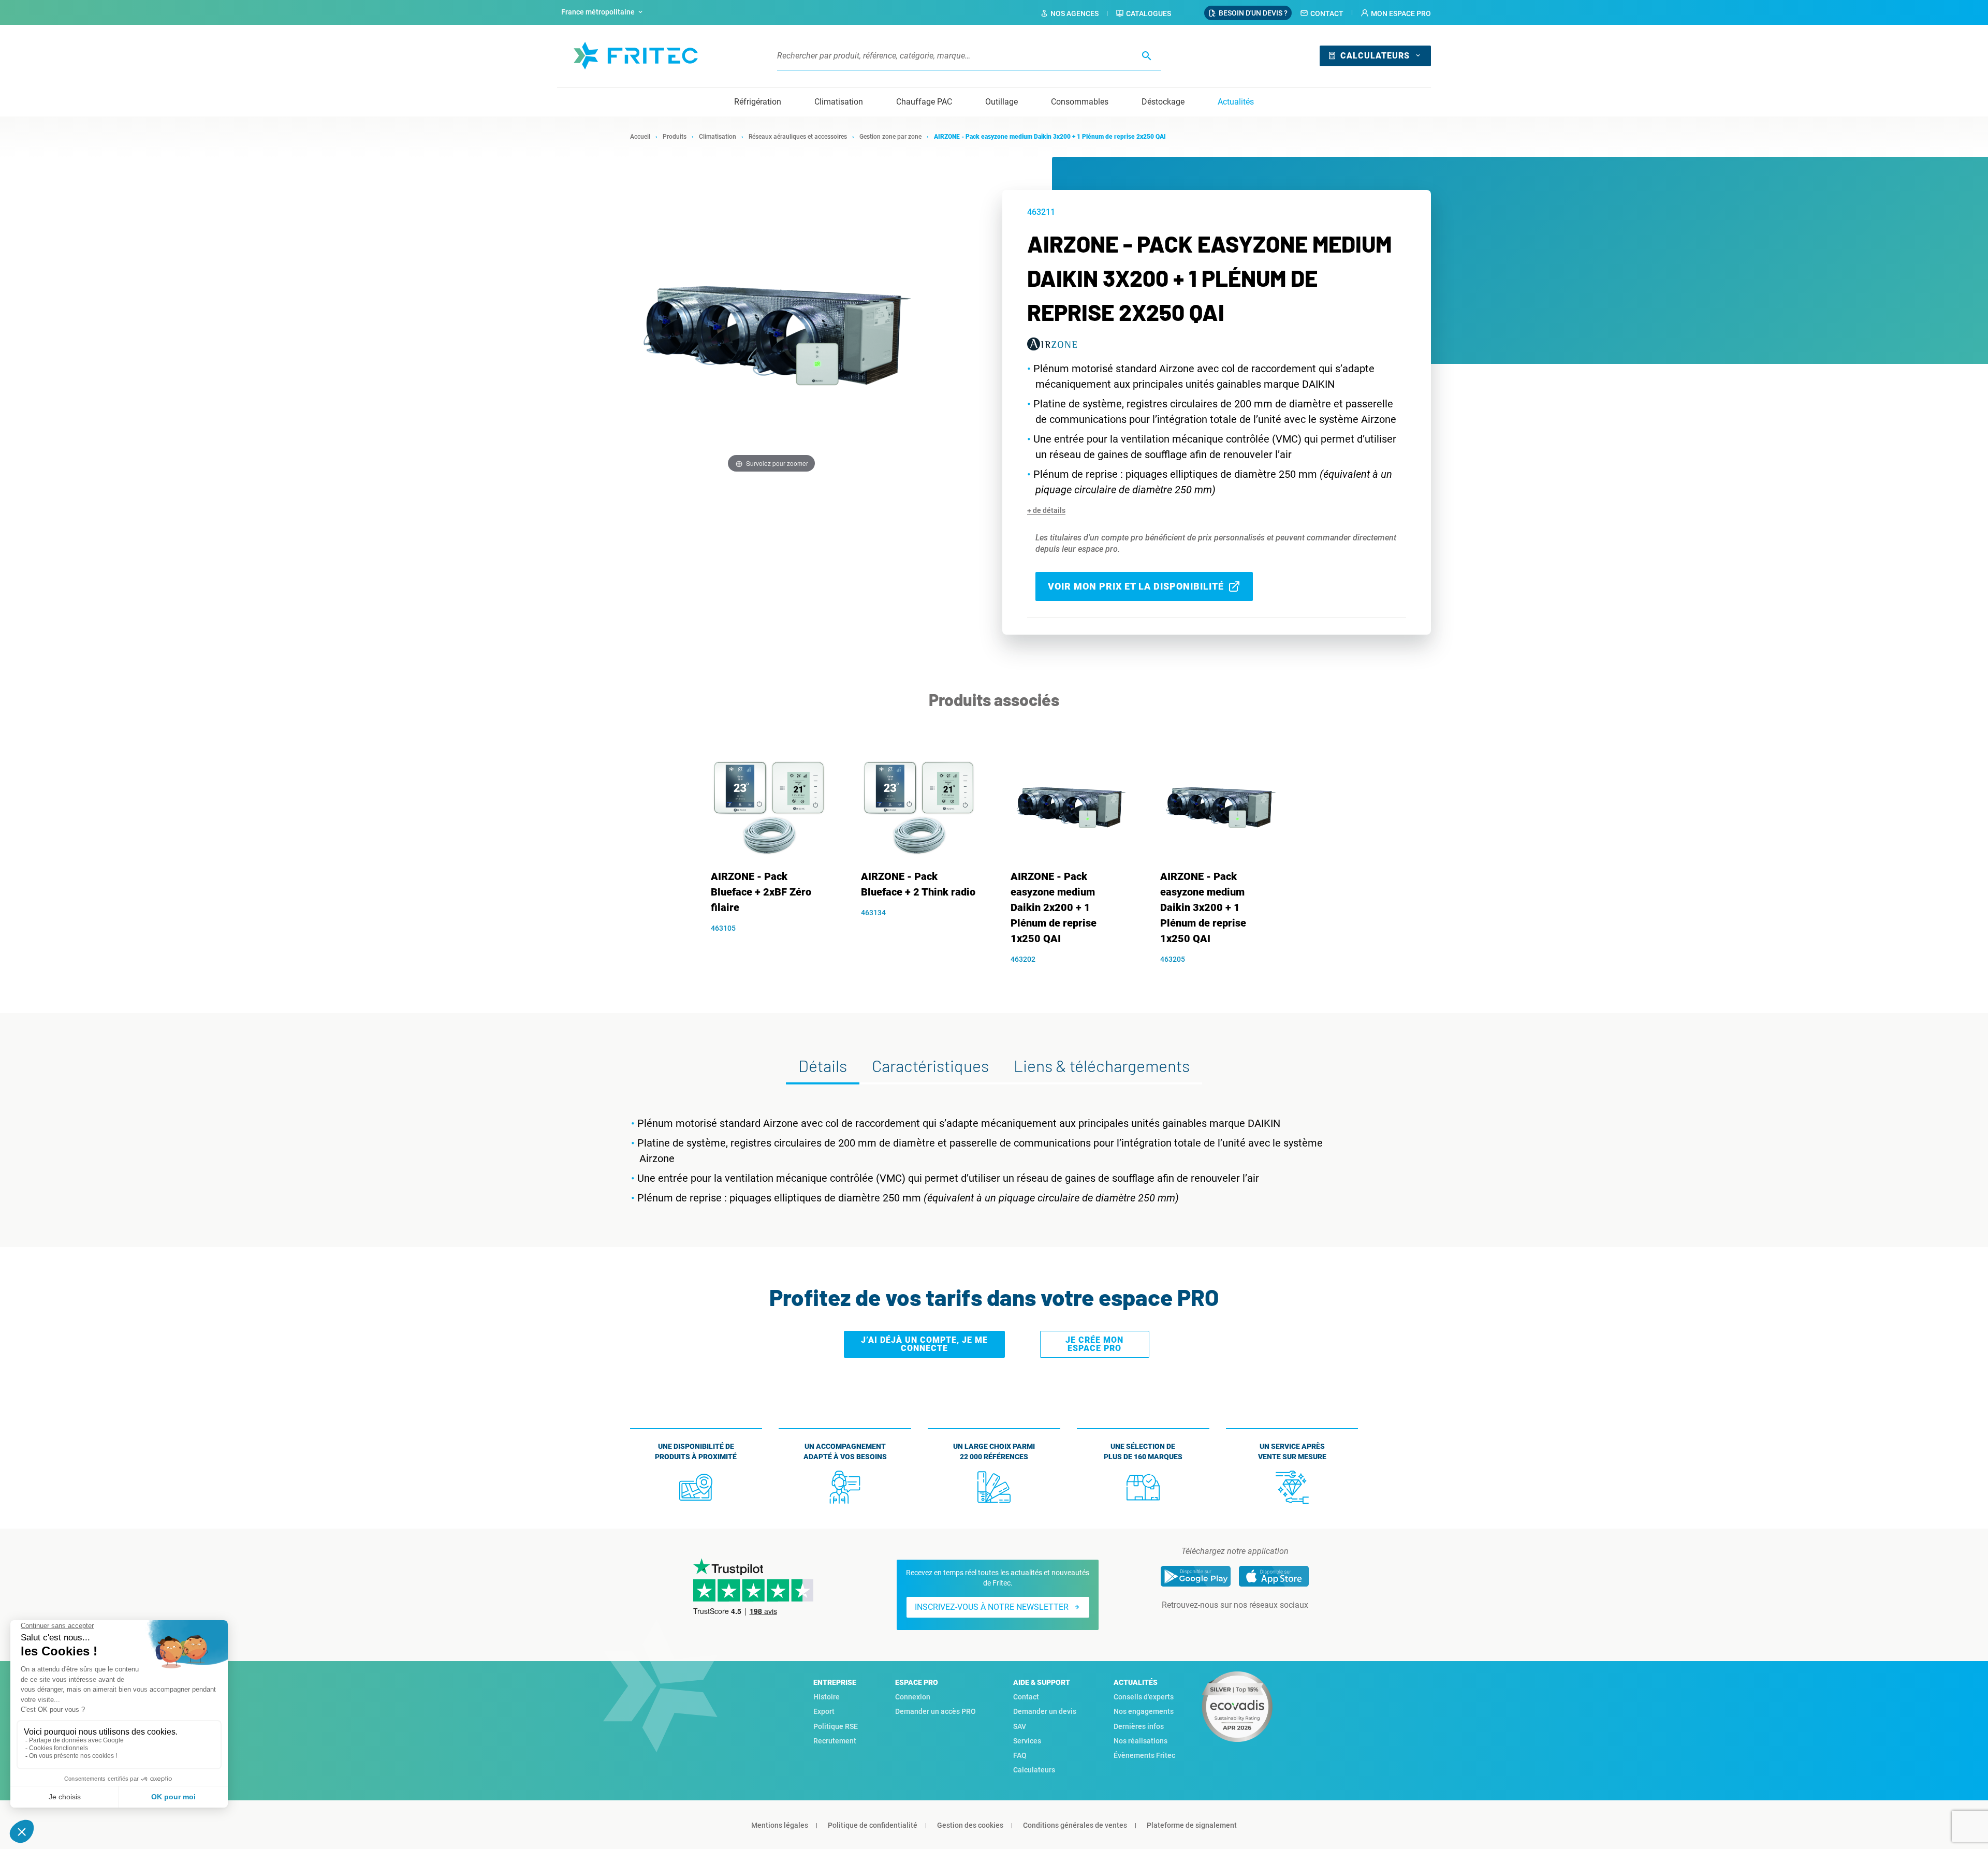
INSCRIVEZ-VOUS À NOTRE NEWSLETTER (992, 1607)
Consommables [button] (1080, 102)
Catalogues (1149, 13)
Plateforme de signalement (1192, 1825)
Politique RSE (836, 1726)
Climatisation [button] (839, 102)
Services (1027, 1741)
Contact (1327, 13)
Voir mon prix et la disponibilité (1136, 586)
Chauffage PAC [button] (924, 102)
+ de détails (1046, 510)
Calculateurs (1375, 56)
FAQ (1020, 1755)
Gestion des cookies (970, 1825)
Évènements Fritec (1144, 1755)
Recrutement (835, 1741)
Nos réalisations (1141, 1741)
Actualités (1236, 102)
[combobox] (603, 12)
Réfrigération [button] (758, 102)
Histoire (827, 1697)
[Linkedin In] (1220, 1626)
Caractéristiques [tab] (930, 1065)
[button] (1396, 13)
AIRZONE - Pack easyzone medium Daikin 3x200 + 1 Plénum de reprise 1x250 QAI (1203, 907)
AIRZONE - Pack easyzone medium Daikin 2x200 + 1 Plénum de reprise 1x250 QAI (1054, 907)
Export (824, 1711)
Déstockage (1163, 102)
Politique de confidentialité (873, 1825)
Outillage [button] (1002, 102)
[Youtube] (1249, 1626)
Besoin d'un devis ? (1253, 13)
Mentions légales (780, 1825)
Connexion (913, 1697)
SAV (1020, 1726)
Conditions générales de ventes (1075, 1825)
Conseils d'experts (1144, 1697)
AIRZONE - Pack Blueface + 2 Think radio (918, 884)
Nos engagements (1144, 1711)
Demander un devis (1045, 1711)
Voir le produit (775, 946)
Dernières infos (1139, 1726)
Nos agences (1075, 13)
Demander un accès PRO (935, 1711)
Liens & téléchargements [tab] (1102, 1065)
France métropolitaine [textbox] (598, 12)
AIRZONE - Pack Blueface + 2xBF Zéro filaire (761, 892)
